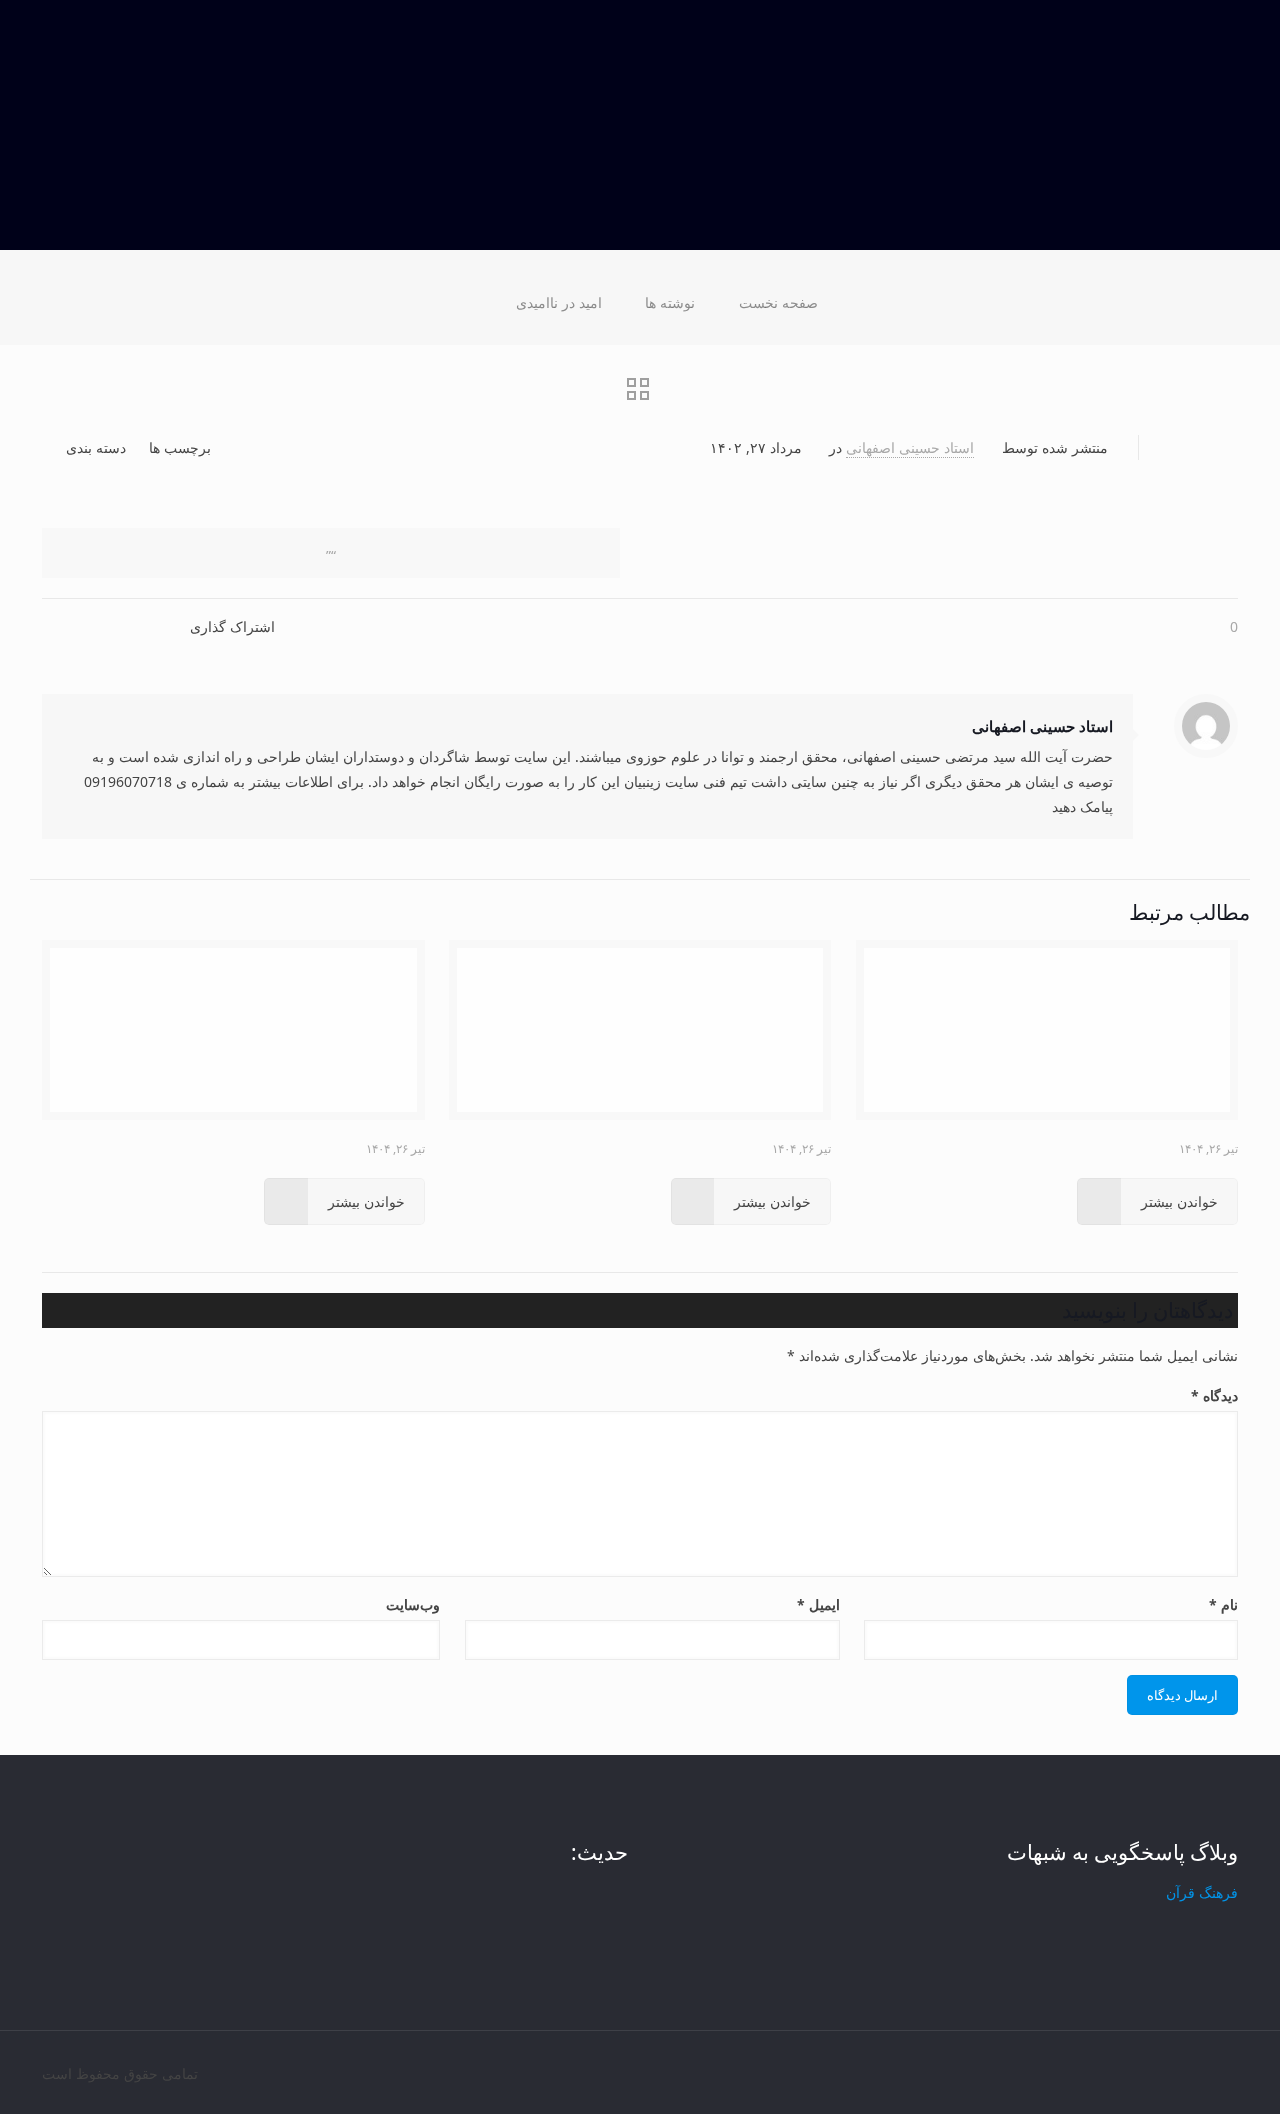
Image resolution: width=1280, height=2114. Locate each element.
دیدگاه (1214, 1395)
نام (1223, 1604)
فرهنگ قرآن (1202, 1892)
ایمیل (818, 1604)
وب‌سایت (413, 1604)
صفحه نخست (778, 302)
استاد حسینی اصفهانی (910, 447)
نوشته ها (670, 302)
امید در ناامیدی (559, 302)
